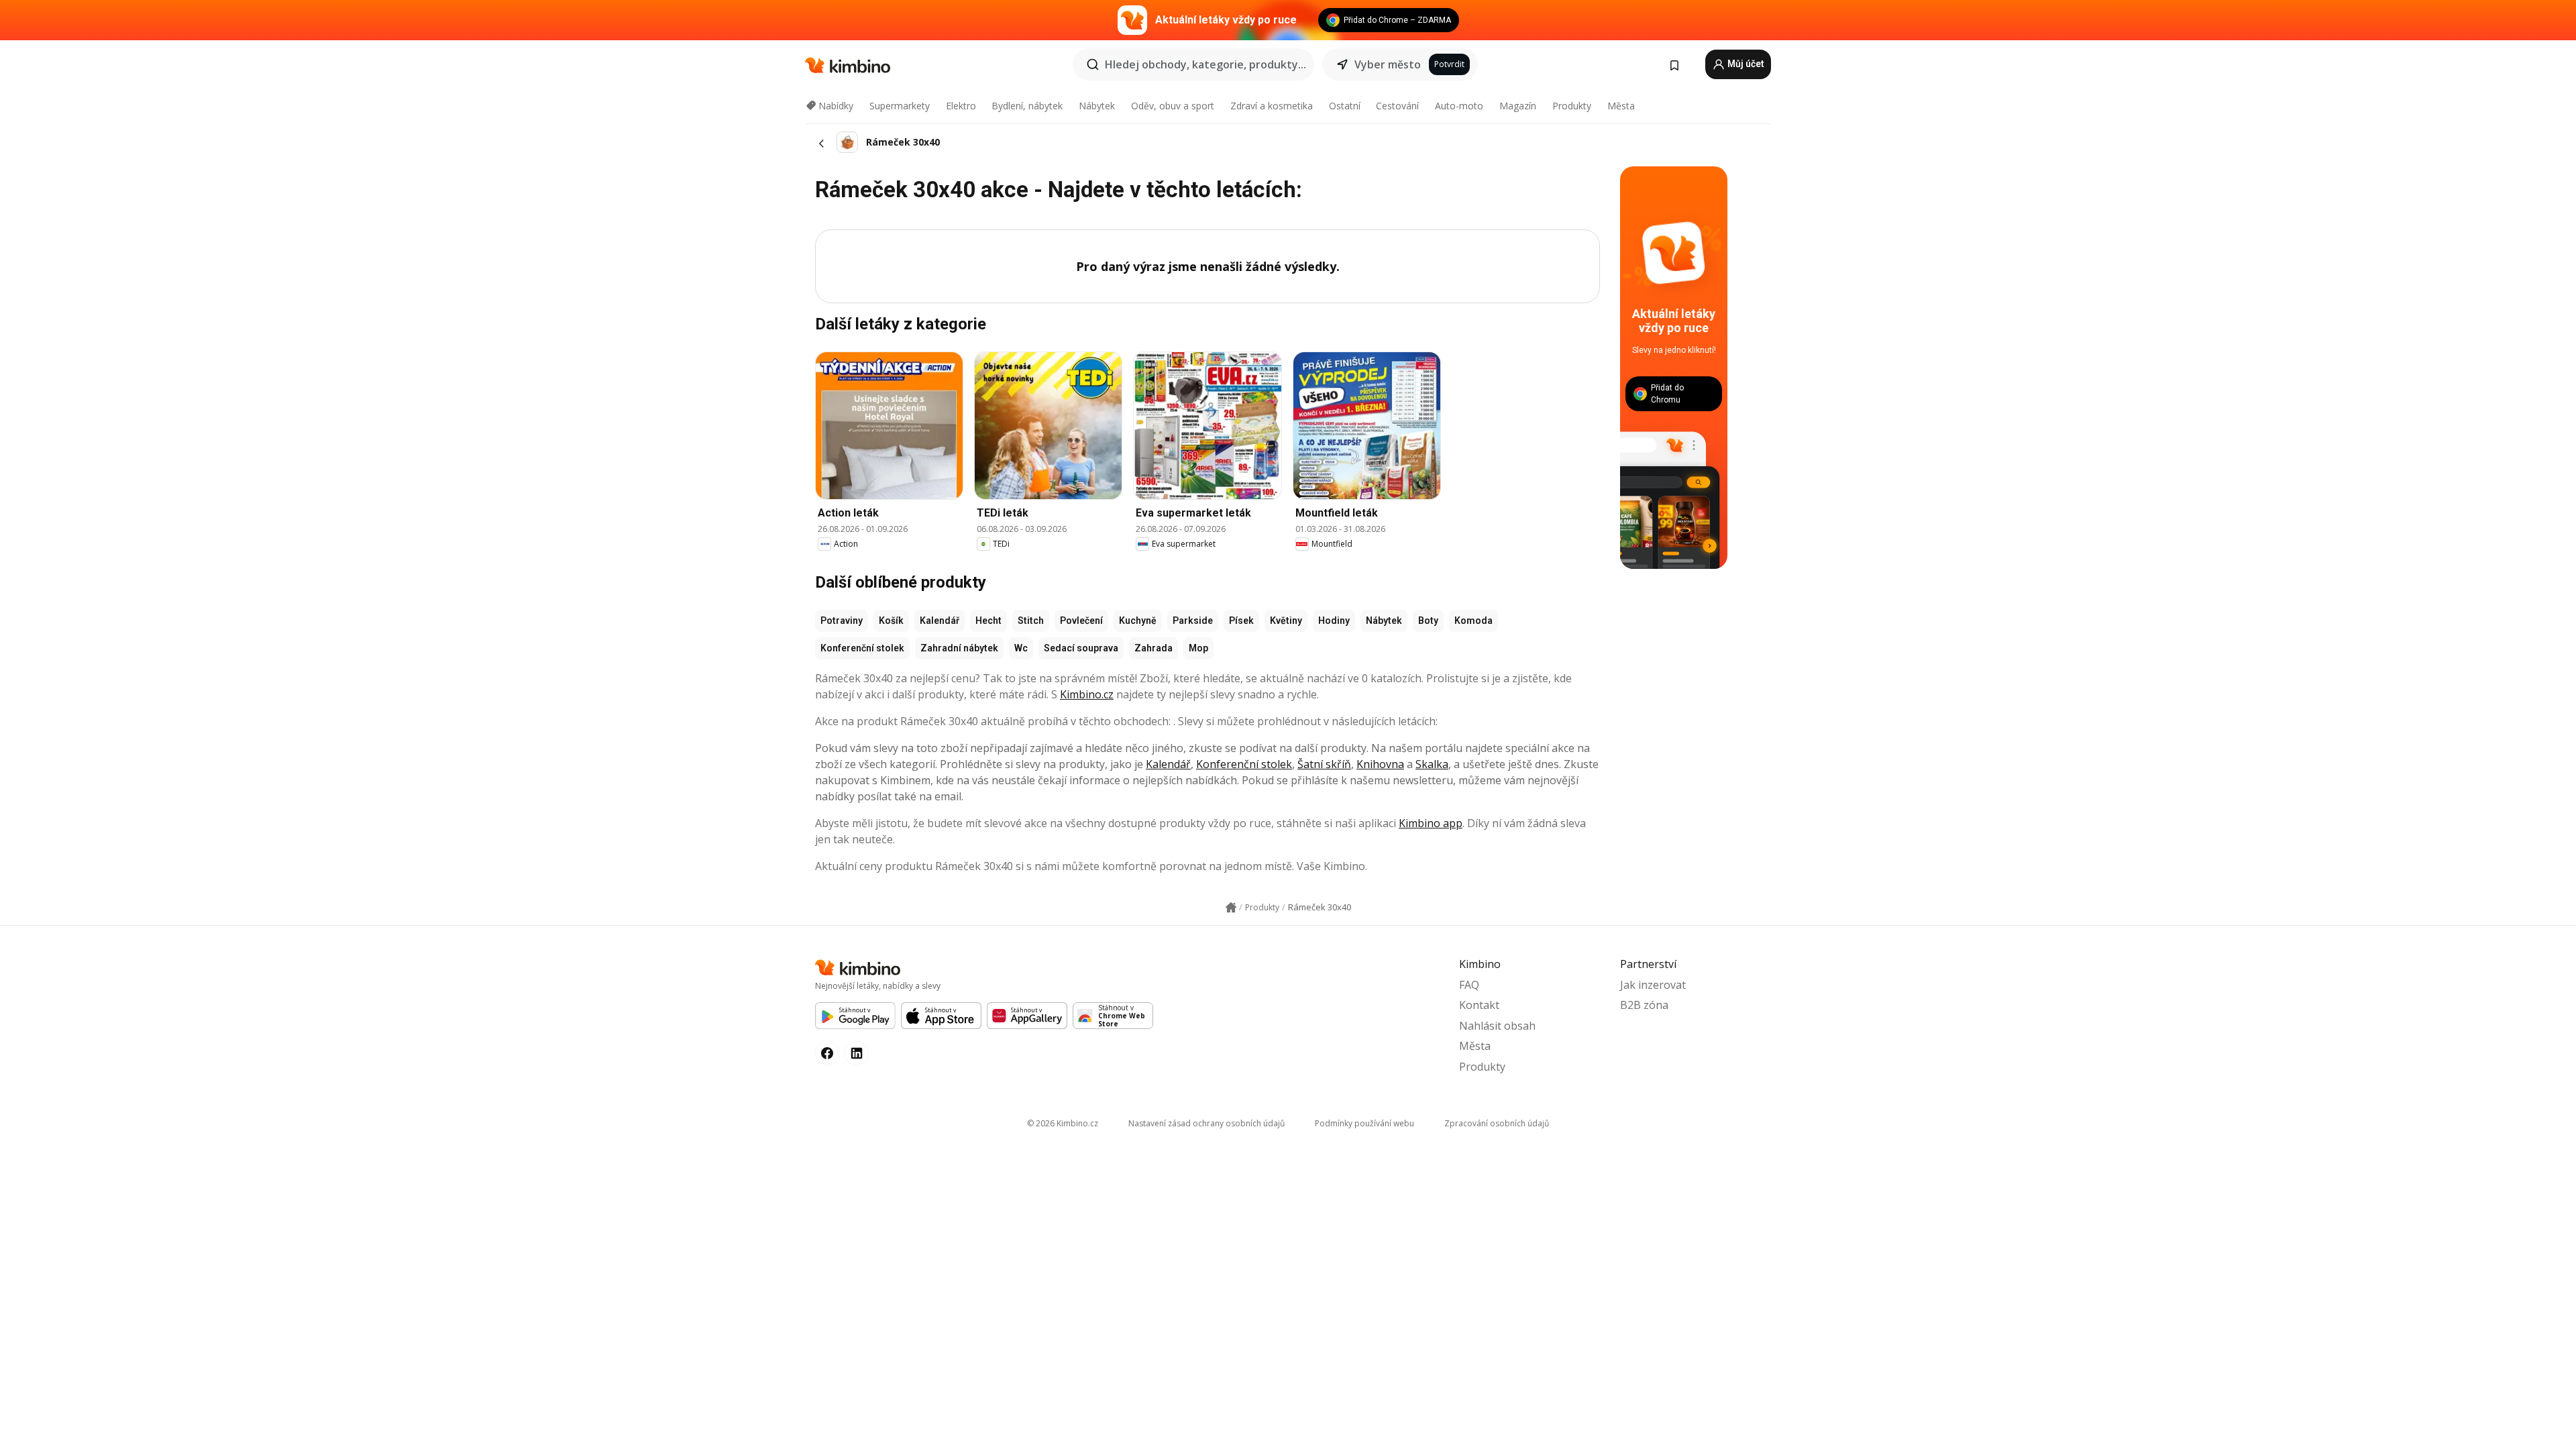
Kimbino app (1431, 823)
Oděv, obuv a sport (1173, 106)
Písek (1241, 621)
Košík (891, 621)
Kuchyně (1138, 621)
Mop (1198, 648)
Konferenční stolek (862, 648)
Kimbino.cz (1087, 694)
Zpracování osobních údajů (1497, 1123)
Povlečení (1081, 621)
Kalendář (940, 621)
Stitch (1031, 621)
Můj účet (1745, 64)
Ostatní (1345, 106)
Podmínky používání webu (1364, 1123)
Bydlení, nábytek (1027, 106)
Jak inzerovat (1653, 985)
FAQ (1469, 985)
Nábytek (1097, 106)
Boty (1428, 621)
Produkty (1572, 106)
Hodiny (1334, 621)
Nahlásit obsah (1497, 1026)
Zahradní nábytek (959, 648)
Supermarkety (900, 106)
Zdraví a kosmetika (1272, 106)
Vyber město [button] (1388, 64)
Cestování (1397, 106)
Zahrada (1153, 648)
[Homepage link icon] (1231, 908)
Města (1621, 106)
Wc (1021, 648)
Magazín (1518, 106)
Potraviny (842, 621)
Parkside (1193, 621)
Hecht (988, 621)
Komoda (1473, 621)
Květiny (1286, 621)
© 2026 (1063, 1123)
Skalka (1432, 764)
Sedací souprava (1081, 648)
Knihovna (1380, 764)
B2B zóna (1644, 1005)
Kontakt (1479, 1005)
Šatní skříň (1324, 764)
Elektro (961, 106)
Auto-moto (1459, 106)
